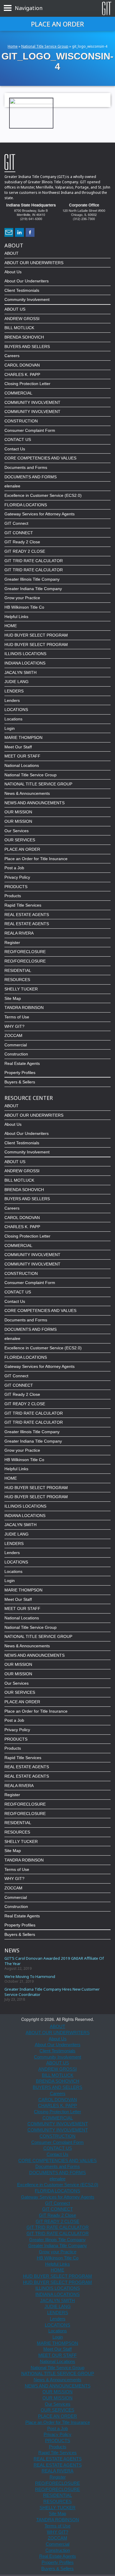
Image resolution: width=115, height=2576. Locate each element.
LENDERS (14, 691)
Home (13, 46)
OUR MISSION (18, 812)
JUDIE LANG (17, 682)
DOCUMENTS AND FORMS (31, 477)
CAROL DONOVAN (22, 365)
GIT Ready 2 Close (22, 542)
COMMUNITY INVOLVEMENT (32, 402)
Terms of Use (17, 1017)
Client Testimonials (22, 290)
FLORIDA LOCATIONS (26, 505)
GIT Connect (16, 523)
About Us (13, 272)
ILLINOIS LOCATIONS (25, 654)
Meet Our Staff (18, 747)
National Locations (22, 765)
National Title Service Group (45, 46)
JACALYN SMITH (20, 672)
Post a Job (14, 868)
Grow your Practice (22, 598)
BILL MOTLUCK (19, 328)
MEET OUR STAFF (22, 756)
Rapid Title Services (23, 905)
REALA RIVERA (19, 933)
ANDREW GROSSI (22, 319)
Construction (16, 1054)
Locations (13, 719)
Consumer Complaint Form (30, 430)
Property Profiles (20, 1073)
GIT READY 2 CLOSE (25, 551)
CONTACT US (18, 439)
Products (13, 896)
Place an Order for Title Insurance (36, 859)
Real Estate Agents (22, 1063)
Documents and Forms (26, 467)
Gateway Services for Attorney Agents (40, 514)
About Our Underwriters (27, 281)
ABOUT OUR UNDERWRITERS (34, 263)
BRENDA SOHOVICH (24, 337)
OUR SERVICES (20, 840)
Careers (12, 356)
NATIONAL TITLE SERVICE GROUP (38, 784)
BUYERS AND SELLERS (27, 347)
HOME (11, 626)
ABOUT (11, 253)
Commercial (16, 1045)
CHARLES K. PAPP (22, 374)
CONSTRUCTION (21, 421)
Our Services (17, 831)
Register (12, 943)
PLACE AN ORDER (22, 849)
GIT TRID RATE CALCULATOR (34, 561)
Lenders (12, 700)
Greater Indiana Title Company (33, 589)
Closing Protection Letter (27, 384)
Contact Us (15, 449)
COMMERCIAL (18, 393)
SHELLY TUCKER (21, 989)
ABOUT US (15, 309)
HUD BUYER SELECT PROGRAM (36, 635)
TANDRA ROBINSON (24, 1008)
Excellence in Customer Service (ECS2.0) (43, 495)
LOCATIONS (16, 710)
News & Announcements (27, 793)
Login (10, 728)
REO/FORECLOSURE (25, 952)
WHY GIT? (14, 1026)
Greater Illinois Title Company (32, 579)
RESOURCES (17, 980)
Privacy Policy (17, 877)
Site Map (13, 998)
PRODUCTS (16, 887)
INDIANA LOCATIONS (25, 663)
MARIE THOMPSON (23, 737)
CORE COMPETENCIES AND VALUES (40, 458)
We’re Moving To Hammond (30, 1976)
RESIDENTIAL (18, 970)
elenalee (12, 486)
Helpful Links (16, 617)
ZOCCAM (13, 1035)
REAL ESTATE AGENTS (27, 915)
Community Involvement (27, 299)
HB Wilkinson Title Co (24, 607)
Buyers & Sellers (20, 1082)
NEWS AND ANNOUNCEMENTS (34, 803)
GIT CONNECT (19, 533)
